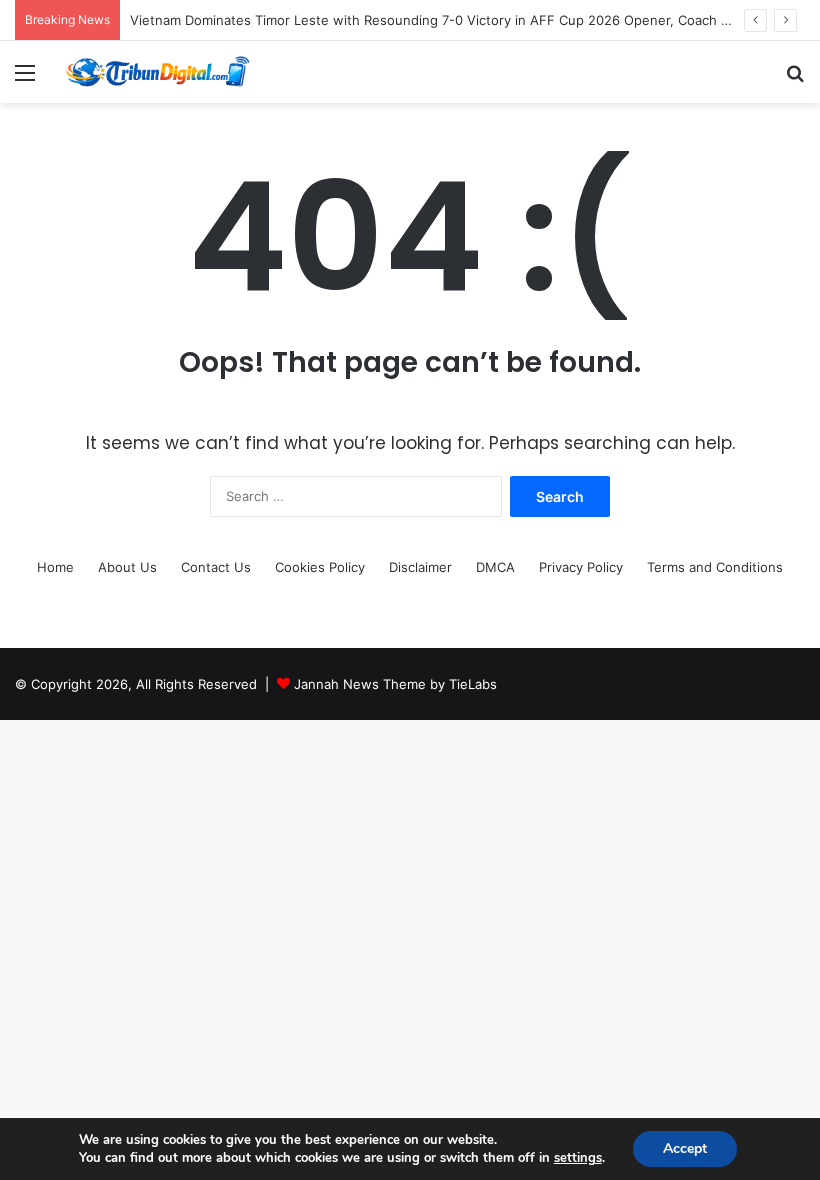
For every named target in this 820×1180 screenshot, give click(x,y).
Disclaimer (420, 567)
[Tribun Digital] (160, 72)
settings (578, 1158)
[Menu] (25, 79)
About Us (127, 567)
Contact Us (216, 567)
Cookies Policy (320, 567)
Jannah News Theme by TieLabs (395, 684)
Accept (685, 1148)
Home (55, 567)
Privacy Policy (581, 567)
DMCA (495, 567)
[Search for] (795, 79)
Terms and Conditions (715, 567)
